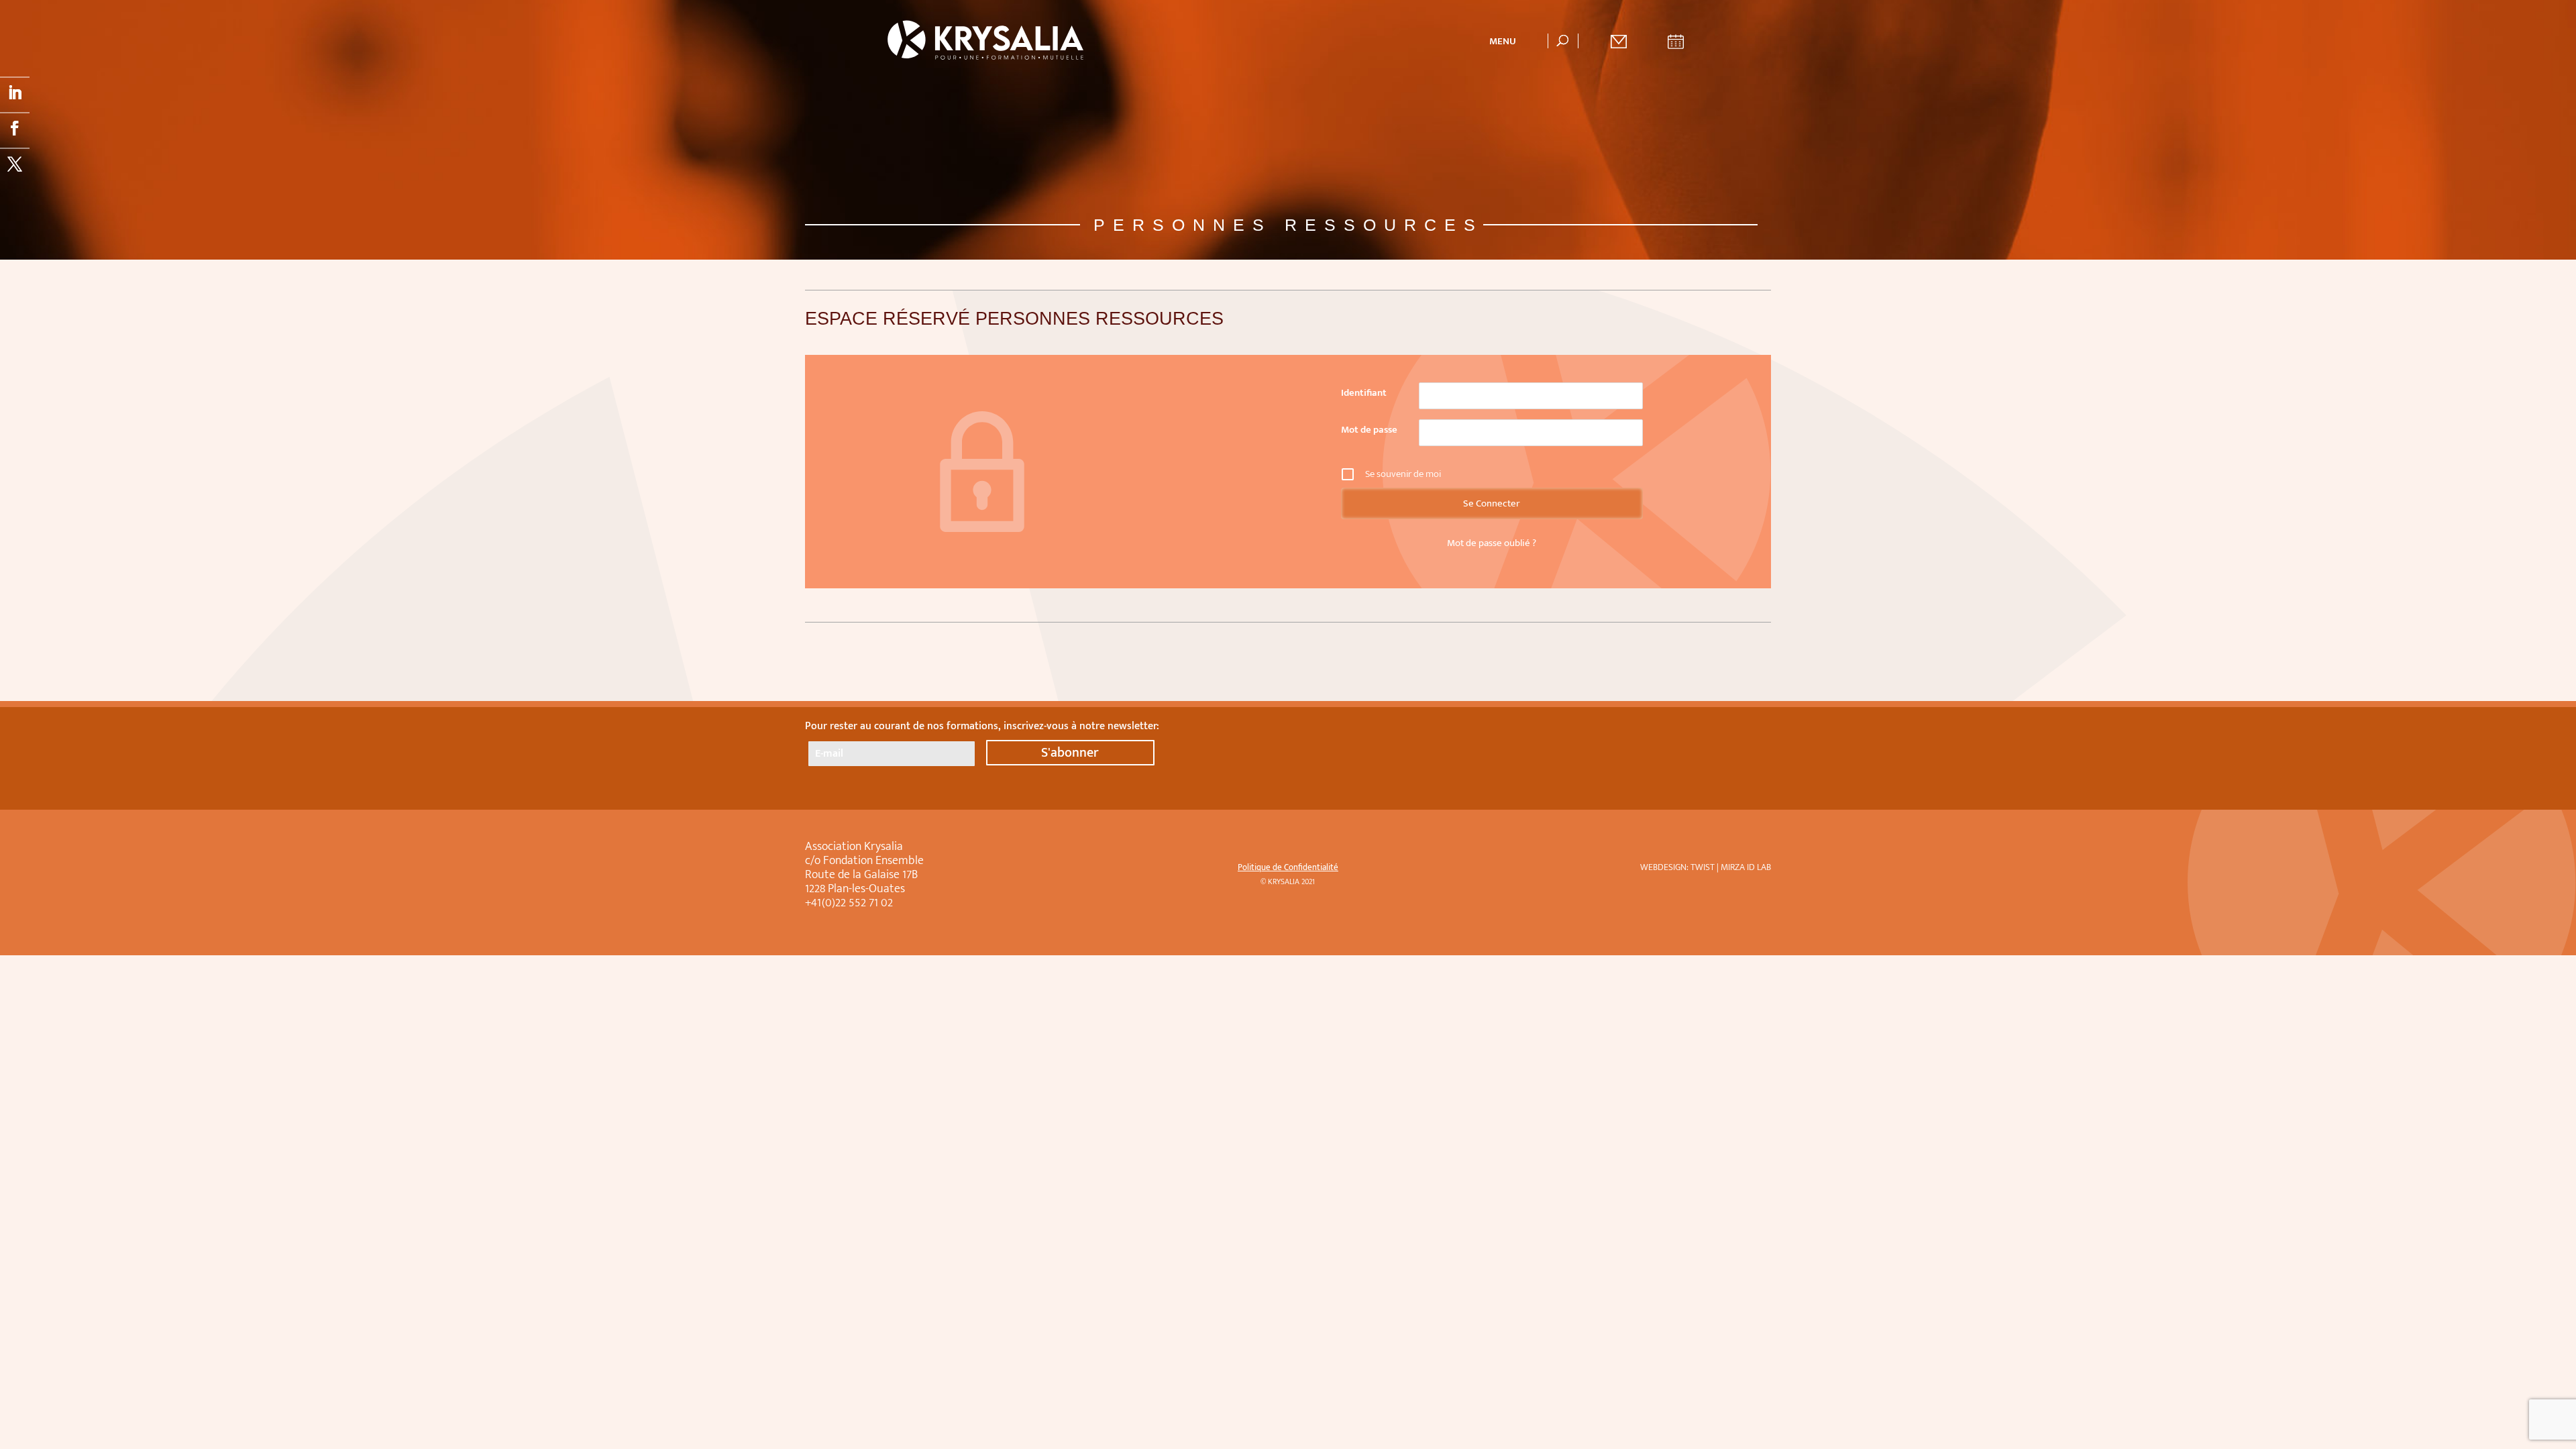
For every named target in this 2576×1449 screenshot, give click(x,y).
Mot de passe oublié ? (1492, 543)
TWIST (1703, 867)
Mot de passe (1369, 430)
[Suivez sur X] (15, 163)
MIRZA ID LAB (1746, 867)
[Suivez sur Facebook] (15, 127)
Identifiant (1364, 393)
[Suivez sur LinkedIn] (15, 92)
